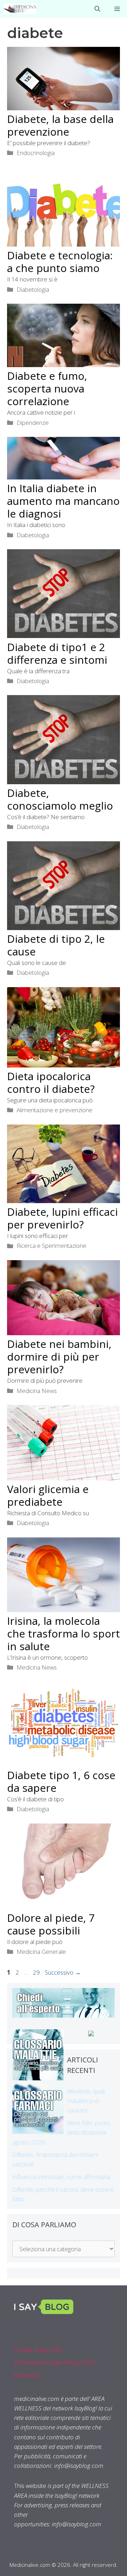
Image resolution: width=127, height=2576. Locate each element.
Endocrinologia (36, 153)
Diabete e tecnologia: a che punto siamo (60, 262)
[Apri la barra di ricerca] (97, 9)
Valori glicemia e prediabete (48, 1495)
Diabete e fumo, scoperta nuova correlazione (47, 388)
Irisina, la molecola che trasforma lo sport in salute (64, 1633)
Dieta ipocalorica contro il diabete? (51, 1082)
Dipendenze (33, 423)
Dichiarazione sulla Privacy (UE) (54, 2362)
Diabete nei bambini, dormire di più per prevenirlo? (59, 1357)
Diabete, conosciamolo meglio (60, 799)
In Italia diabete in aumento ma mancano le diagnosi (63, 501)
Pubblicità (26, 2375)
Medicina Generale (41, 1952)
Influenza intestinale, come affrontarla (61, 2177)
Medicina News (37, 1391)
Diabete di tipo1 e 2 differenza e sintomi (57, 653)
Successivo (63, 1972)
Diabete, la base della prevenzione (60, 125)
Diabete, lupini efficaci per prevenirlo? (62, 1218)
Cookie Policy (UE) (38, 2350)
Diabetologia (33, 289)
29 (37, 1972)
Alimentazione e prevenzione (55, 1110)
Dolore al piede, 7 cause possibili (51, 1924)
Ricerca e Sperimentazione (52, 1246)
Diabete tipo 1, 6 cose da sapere (61, 1781)
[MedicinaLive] (20, 9)
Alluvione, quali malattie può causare (86, 2101)
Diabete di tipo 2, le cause (56, 945)
